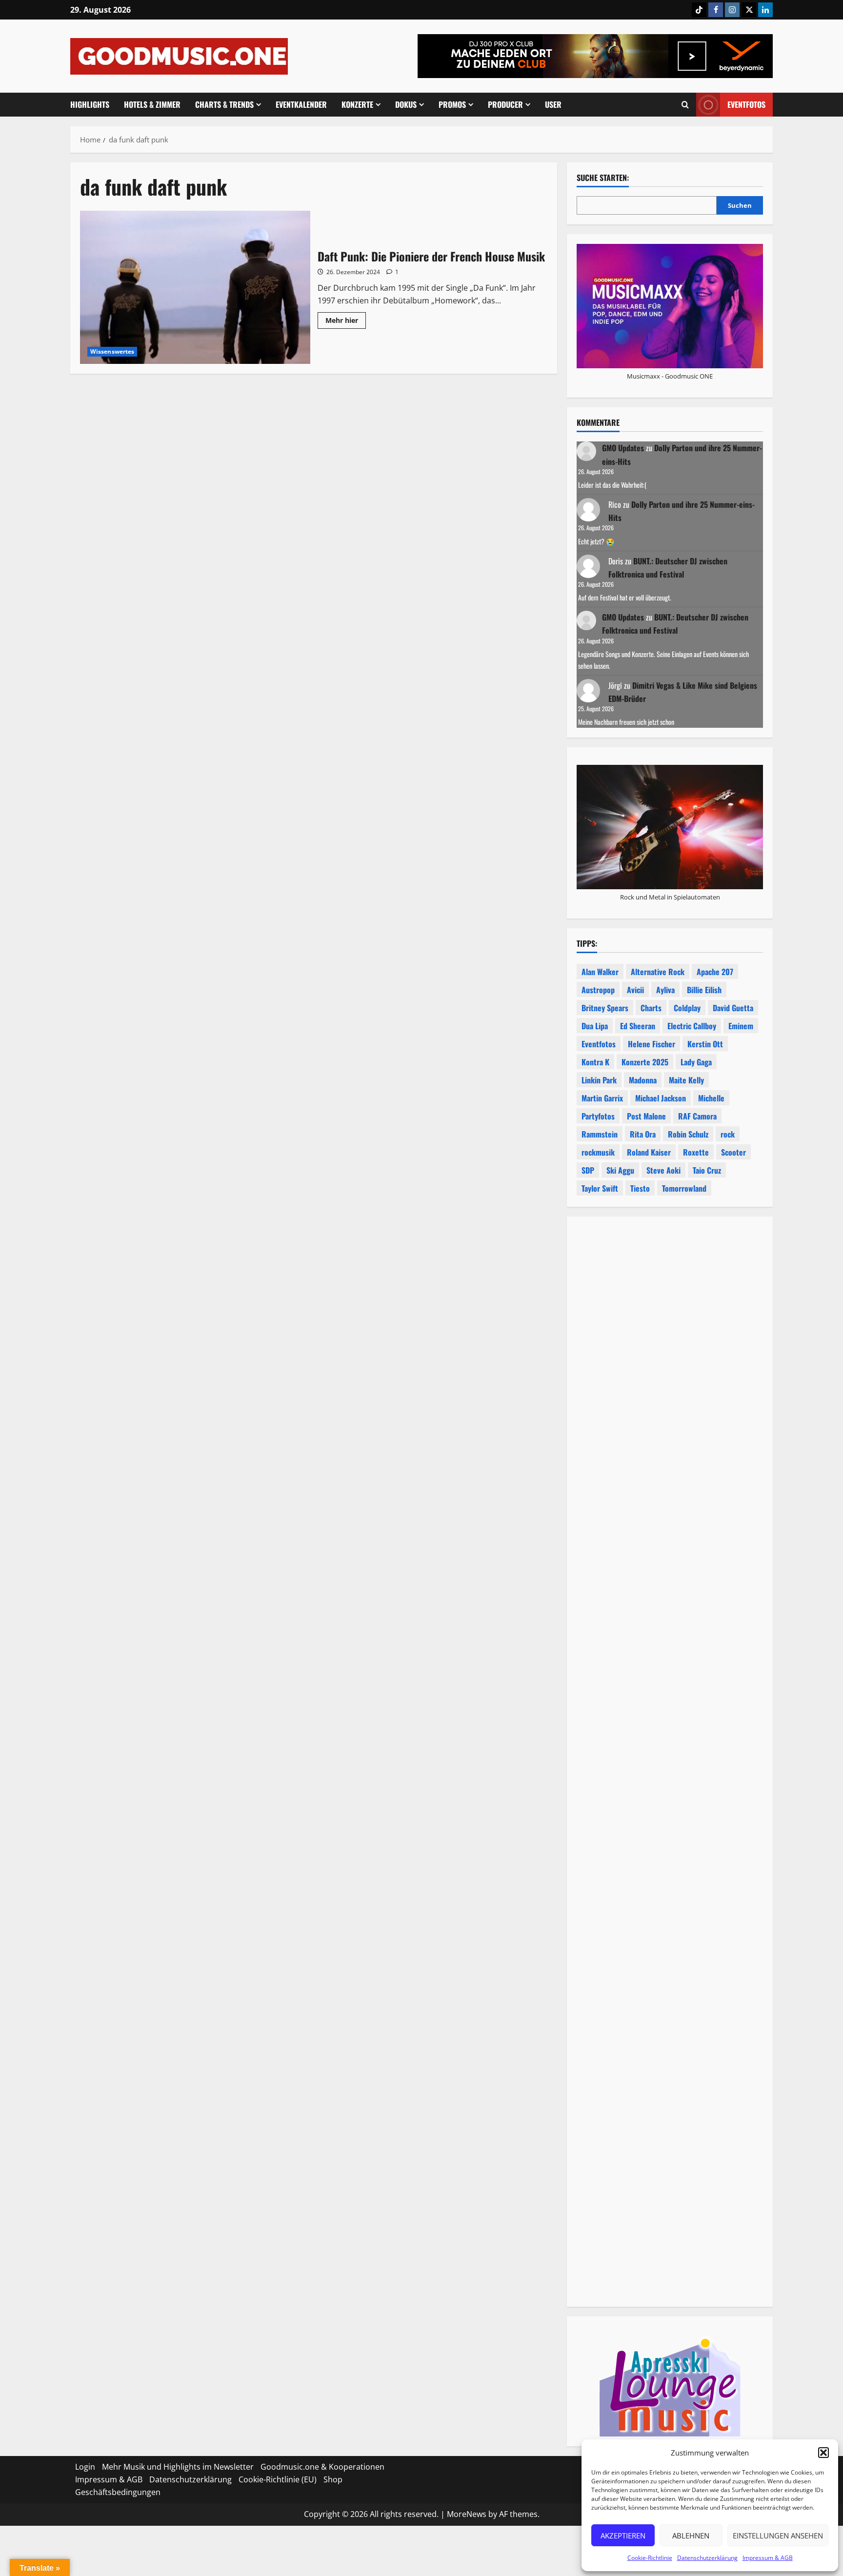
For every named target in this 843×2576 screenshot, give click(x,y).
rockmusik (598, 1152)
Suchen (740, 205)
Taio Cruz (707, 1170)
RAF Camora (697, 1116)
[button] (823, 2453)
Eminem (741, 1026)
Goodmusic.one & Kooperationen (322, 2467)
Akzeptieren (623, 2536)
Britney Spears (605, 1008)
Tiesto (640, 1188)
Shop (333, 2479)
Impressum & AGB (768, 2558)
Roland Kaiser (649, 1152)
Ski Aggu (620, 1170)
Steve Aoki (663, 1170)
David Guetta (733, 1008)
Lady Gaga (696, 1062)
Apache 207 (715, 972)
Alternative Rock (658, 972)
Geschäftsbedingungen (118, 2492)
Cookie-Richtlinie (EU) (278, 2479)
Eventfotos (746, 104)
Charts (651, 1008)
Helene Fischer (652, 1044)
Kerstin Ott (705, 1044)
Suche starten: (603, 178)
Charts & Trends (224, 104)
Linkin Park (599, 1080)
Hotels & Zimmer (152, 104)
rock (728, 1134)
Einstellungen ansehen (778, 2536)
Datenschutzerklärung (707, 2558)
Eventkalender (301, 104)
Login (85, 2467)
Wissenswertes (112, 351)
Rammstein (600, 1134)
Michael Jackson (661, 1098)
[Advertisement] (670, 1662)
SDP (588, 1170)
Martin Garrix (602, 1098)
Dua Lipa (595, 1026)
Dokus (406, 104)
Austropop (598, 990)
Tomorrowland (684, 1188)
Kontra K (595, 1062)
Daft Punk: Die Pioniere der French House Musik (195, 287)
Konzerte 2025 (645, 1062)
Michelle (711, 1098)
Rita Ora (643, 1134)
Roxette (696, 1152)
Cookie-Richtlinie (650, 2558)
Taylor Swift (600, 1188)
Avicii (635, 990)
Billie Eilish (704, 990)
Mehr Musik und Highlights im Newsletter (178, 2467)
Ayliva (665, 990)
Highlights (90, 104)
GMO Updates (623, 448)
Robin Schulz (688, 1134)
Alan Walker (600, 972)
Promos (452, 104)
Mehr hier (346, 322)
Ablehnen (691, 2536)
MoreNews (467, 2514)
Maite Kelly (686, 1080)
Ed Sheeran (638, 1026)
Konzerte (357, 104)
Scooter (733, 1152)
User (553, 104)
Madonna (643, 1080)
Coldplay (687, 1008)
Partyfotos (598, 1116)
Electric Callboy (692, 1026)
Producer (505, 104)
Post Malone (646, 1116)
